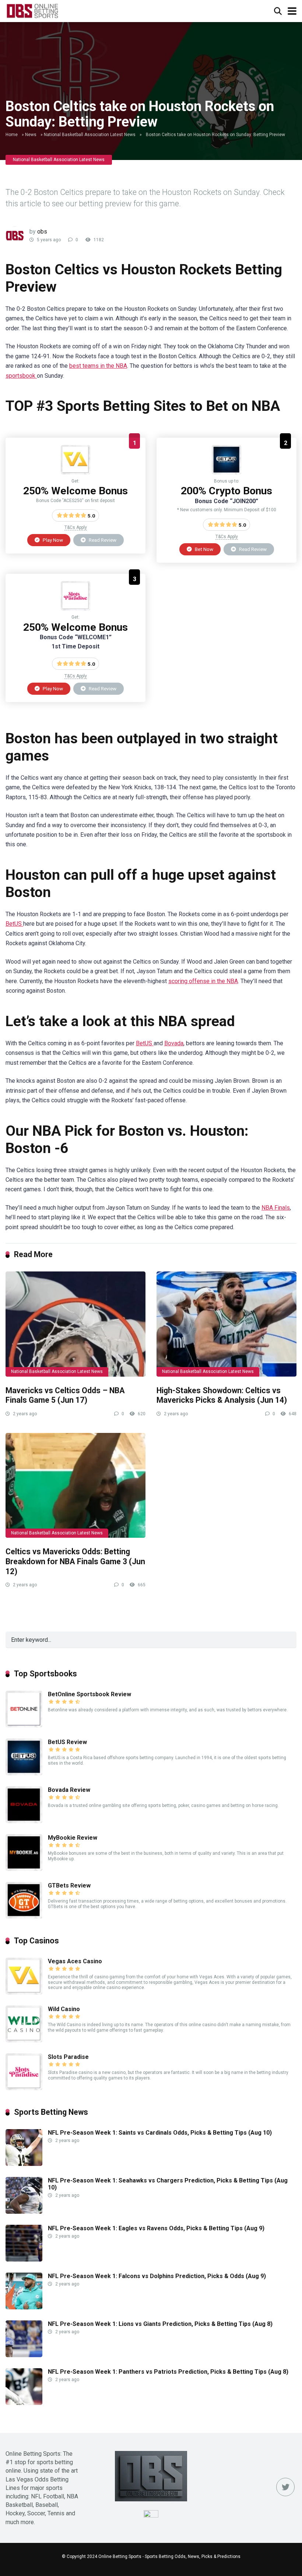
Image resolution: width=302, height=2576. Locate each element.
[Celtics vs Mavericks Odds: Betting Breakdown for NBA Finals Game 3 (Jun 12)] (75, 1485)
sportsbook (21, 376)
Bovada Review (69, 1790)
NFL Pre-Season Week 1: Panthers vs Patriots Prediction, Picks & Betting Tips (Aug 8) (168, 2372)
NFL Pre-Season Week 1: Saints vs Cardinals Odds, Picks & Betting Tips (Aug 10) (160, 2133)
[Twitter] (285, 2487)
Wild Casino (64, 2009)
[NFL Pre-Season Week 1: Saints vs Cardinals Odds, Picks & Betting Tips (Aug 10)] (24, 2164)
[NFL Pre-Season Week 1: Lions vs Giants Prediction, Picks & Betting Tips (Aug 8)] (24, 2355)
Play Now (52, 540)
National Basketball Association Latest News (90, 135)
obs (42, 232)
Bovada (174, 1043)
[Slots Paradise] (75, 609)
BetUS (14, 924)
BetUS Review (67, 1742)
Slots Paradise (68, 2057)
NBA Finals (276, 1208)
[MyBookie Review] (24, 1869)
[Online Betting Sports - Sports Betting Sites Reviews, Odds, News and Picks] (32, 10)
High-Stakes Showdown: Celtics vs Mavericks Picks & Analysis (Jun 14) (222, 1395)
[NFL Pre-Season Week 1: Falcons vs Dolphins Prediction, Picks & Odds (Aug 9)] (24, 2307)
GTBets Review (69, 1885)
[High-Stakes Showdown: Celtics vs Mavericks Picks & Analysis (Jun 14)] (226, 1324)
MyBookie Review (73, 1838)
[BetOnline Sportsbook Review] (24, 1725)
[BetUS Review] (226, 472)
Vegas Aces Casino (75, 1961)
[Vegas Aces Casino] (75, 472)
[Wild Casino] (24, 2040)
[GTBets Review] (24, 1917)
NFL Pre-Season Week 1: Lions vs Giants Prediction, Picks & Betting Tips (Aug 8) (160, 2324)
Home (12, 135)
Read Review (102, 540)
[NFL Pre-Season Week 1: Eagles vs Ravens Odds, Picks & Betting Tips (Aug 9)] (24, 2260)
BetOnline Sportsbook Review (89, 1694)
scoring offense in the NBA (203, 981)
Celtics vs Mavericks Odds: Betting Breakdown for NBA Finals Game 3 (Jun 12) (75, 1561)
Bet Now (203, 549)
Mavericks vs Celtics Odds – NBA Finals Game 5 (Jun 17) (65, 1395)
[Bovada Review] (24, 1821)
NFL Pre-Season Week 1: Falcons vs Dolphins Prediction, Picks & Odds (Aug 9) (157, 2276)
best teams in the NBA (98, 366)
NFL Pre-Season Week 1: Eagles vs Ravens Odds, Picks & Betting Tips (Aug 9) (156, 2228)
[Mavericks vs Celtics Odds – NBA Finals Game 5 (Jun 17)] (75, 1324)
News (31, 135)
